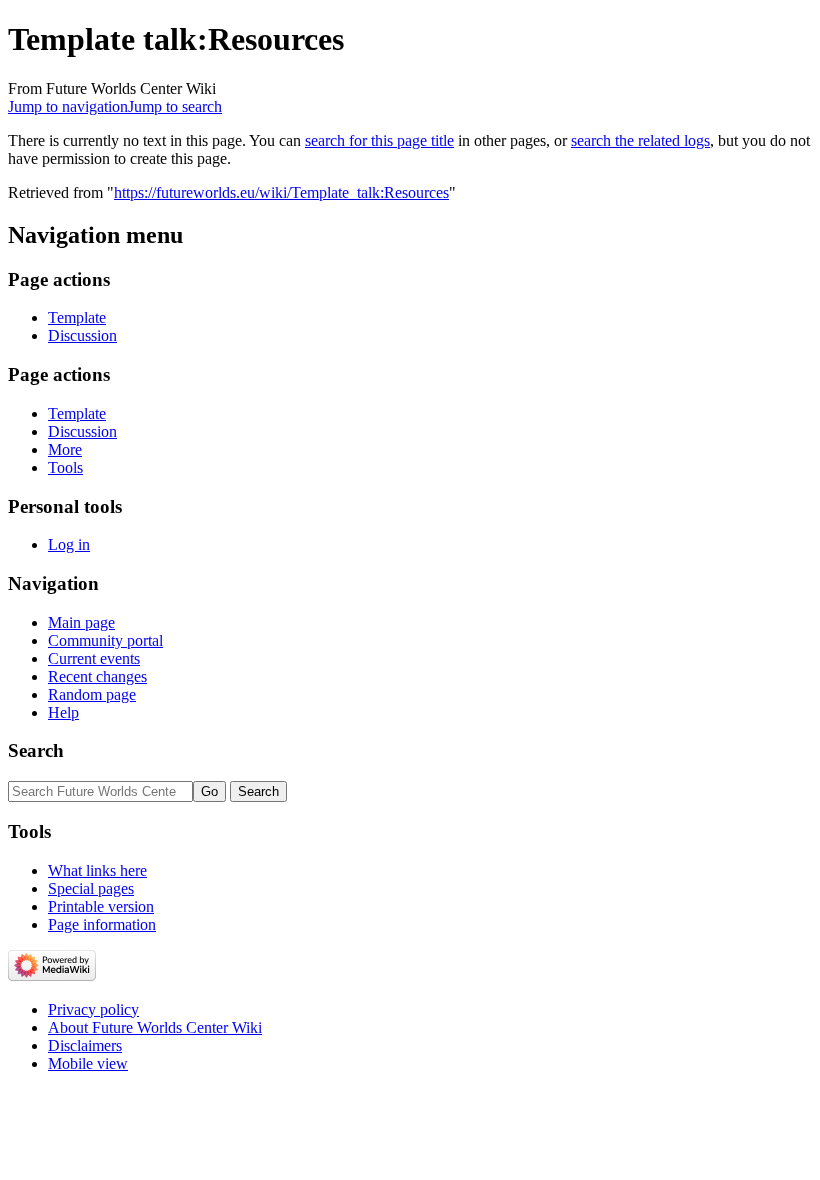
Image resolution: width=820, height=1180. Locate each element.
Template (77, 317)
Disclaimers (85, 1045)
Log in (69, 544)
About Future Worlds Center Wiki (155, 1027)
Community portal (105, 640)
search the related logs (640, 140)
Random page (92, 694)
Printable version (101, 906)
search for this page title (379, 140)
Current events (94, 658)
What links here (97, 870)
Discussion (82, 335)
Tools (65, 467)
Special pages (91, 888)
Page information (102, 924)
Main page (81, 622)
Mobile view (88, 1063)
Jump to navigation (68, 106)
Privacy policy (93, 1009)
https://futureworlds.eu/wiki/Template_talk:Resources (281, 192)
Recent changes (97, 676)
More (65, 449)
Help (63, 712)
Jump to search (175, 106)
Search (36, 750)
